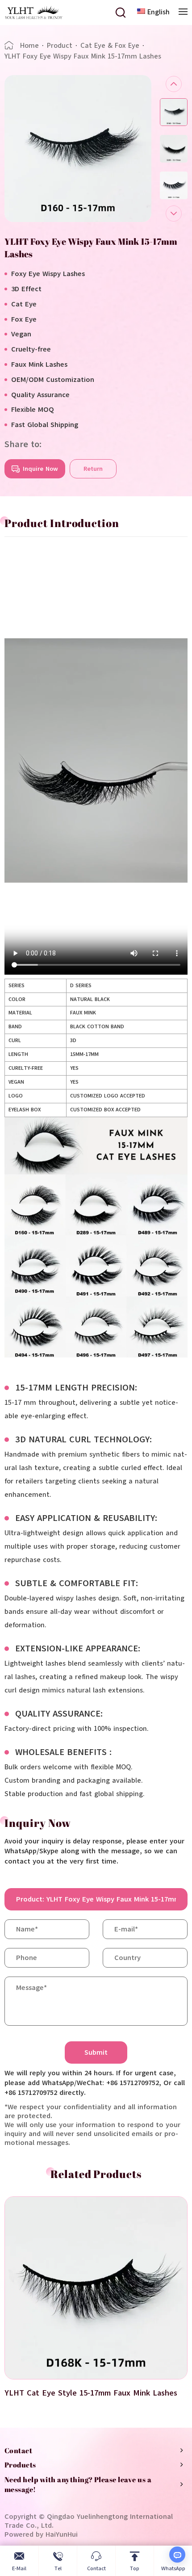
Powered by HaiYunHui (41, 2534)
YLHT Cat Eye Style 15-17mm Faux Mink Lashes (91, 2393)
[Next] (174, 214)
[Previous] (174, 84)
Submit (96, 2052)
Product (60, 46)
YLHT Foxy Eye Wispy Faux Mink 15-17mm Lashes (83, 56)
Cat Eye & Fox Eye (110, 46)
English (159, 12)
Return (93, 469)
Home (29, 46)
